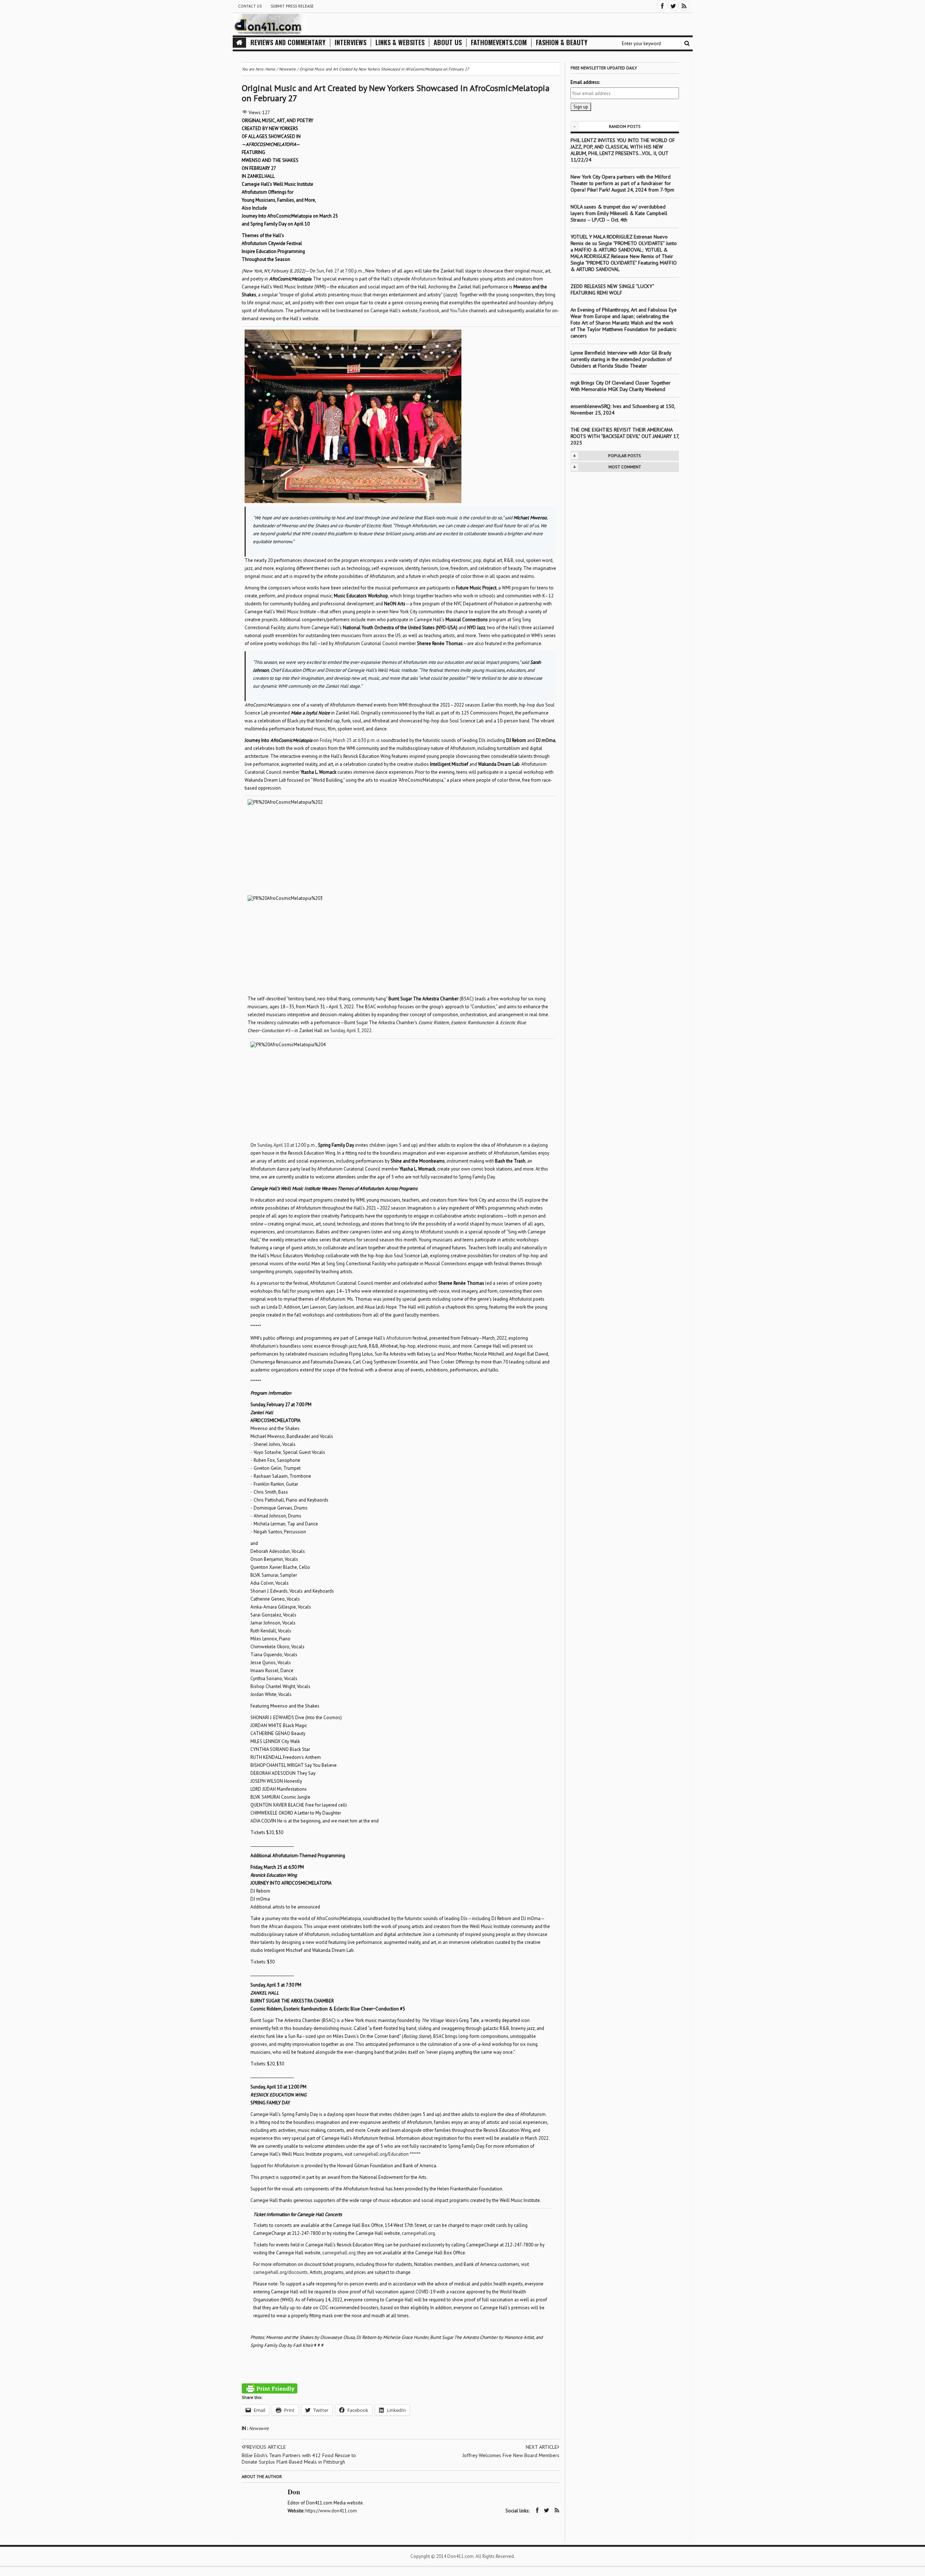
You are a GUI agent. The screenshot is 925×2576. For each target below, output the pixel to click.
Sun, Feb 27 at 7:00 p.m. (340, 271)
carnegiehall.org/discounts (281, 2272)
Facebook (429, 311)
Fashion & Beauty (562, 42)
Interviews (350, 42)
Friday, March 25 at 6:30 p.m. (348, 740)
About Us (448, 42)
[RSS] (684, 5)
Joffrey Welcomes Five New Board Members (511, 2455)
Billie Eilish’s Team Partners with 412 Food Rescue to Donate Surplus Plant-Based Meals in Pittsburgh (299, 2459)
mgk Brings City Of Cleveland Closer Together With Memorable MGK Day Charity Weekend (621, 386)
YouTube (459, 311)
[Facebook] (662, 5)
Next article (541, 2447)
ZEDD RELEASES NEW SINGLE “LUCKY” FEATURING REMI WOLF (612, 289)
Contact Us (250, 6)
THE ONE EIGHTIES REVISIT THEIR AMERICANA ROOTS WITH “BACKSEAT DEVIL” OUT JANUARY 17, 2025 (625, 436)
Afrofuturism (424, 279)
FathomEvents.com (499, 42)
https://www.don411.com (331, 2511)
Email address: (585, 82)
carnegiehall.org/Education (381, 2154)
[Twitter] (673, 5)
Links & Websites (400, 42)
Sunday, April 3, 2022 (351, 1031)
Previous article (265, 2447)
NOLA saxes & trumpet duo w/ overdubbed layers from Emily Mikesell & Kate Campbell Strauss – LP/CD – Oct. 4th (619, 213)
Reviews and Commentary (288, 42)
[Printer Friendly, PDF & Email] (270, 2388)
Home (270, 69)
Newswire (259, 2428)
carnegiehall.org (418, 2233)
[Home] (239, 43)
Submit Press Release (292, 6)
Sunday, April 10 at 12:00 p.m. (287, 1145)
